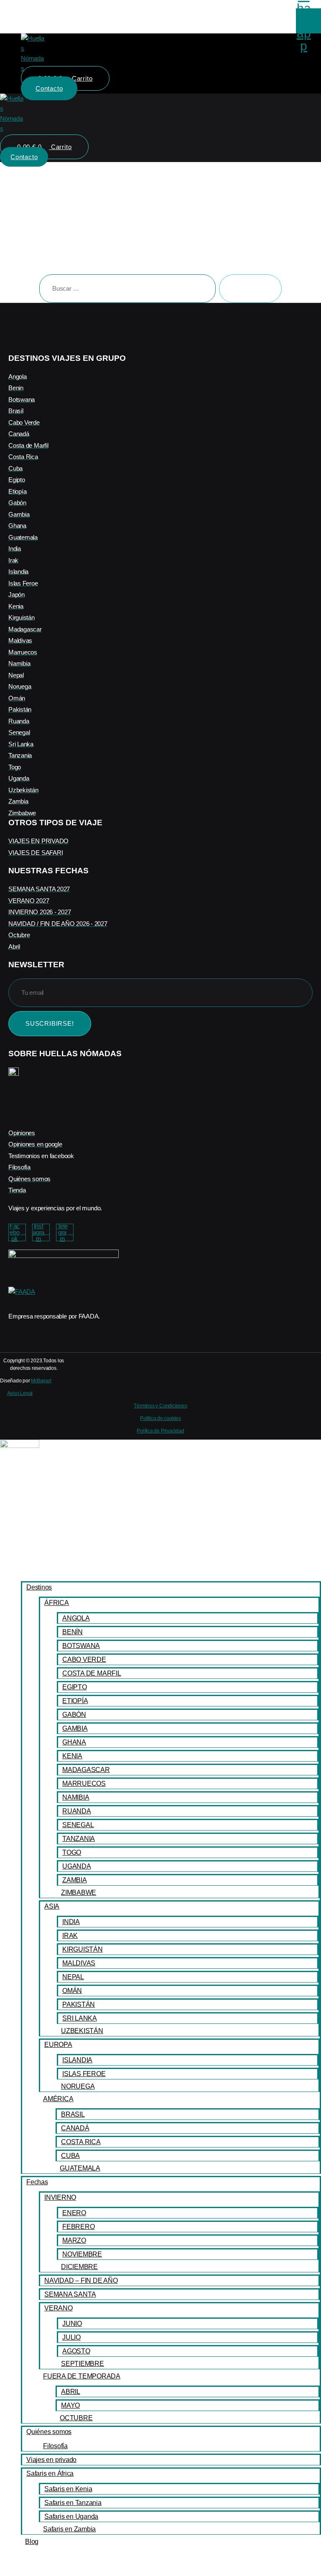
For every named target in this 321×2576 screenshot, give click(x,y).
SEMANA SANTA (70, 2294)
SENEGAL (78, 1825)
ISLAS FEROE (84, 2074)
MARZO (74, 2240)
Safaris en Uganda (71, 2516)
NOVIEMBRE (82, 2254)
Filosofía (55, 2446)
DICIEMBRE (79, 2267)
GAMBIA (75, 1728)
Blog (32, 2542)
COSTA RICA (81, 2142)
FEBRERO (78, 2227)
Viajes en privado (51, 2460)
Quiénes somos (49, 2432)
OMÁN (72, 1991)
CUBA (70, 2156)
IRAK (70, 1936)
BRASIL (73, 2114)
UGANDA (77, 1866)
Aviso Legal (20, 1393)
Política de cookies (160, 1418)
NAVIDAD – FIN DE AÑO (81, 2281)
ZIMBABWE (79, 1893)
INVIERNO (60, 2197)
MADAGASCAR (86, 1770)
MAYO (70, 2405)
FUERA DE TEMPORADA (82, 2376)
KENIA (72, 1756)
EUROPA (58, 2045)
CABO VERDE (84, 1659)
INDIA (71, 1922)
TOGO (72, 1852)
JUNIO (72, 2324)
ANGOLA (76, 1618)
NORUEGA (78, 2086)
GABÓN (74, 1715)
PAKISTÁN (79, 2004)
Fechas (37, 2182)
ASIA (52, 1906)
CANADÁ (75, 2128)
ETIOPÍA (75, 1701)
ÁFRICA (57, 1603)
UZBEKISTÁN (82, 2031)
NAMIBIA (76, 1797)
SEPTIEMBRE (83, 2364)
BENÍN (73, 1632)
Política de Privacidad (160, 1431)
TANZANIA (79, 1839)
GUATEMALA (80, 2168)
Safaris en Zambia (69, 2529)
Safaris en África (50, 2473)
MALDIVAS (79, 1963)
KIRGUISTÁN (83, 1949)
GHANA (74, 1742)
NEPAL (73, 1977)
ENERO (74, 2213)
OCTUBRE (76, 2418)
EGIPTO (75, 1687)
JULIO (71, 2337)
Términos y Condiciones (160, 1406)
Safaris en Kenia (68, 2489)
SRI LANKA (80, 2018)
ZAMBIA (75, 1880)
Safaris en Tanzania (73, 2503)
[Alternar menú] (161, 138)
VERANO (59, 2308)
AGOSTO (76, 2351)
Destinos (39, 1587)
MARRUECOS (84, 1784)
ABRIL (71, 2392)
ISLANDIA (77, 2060)
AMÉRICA (58, 2099)
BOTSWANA (81, 1646)
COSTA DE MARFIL (92, 1673)
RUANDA (77, 1811)
